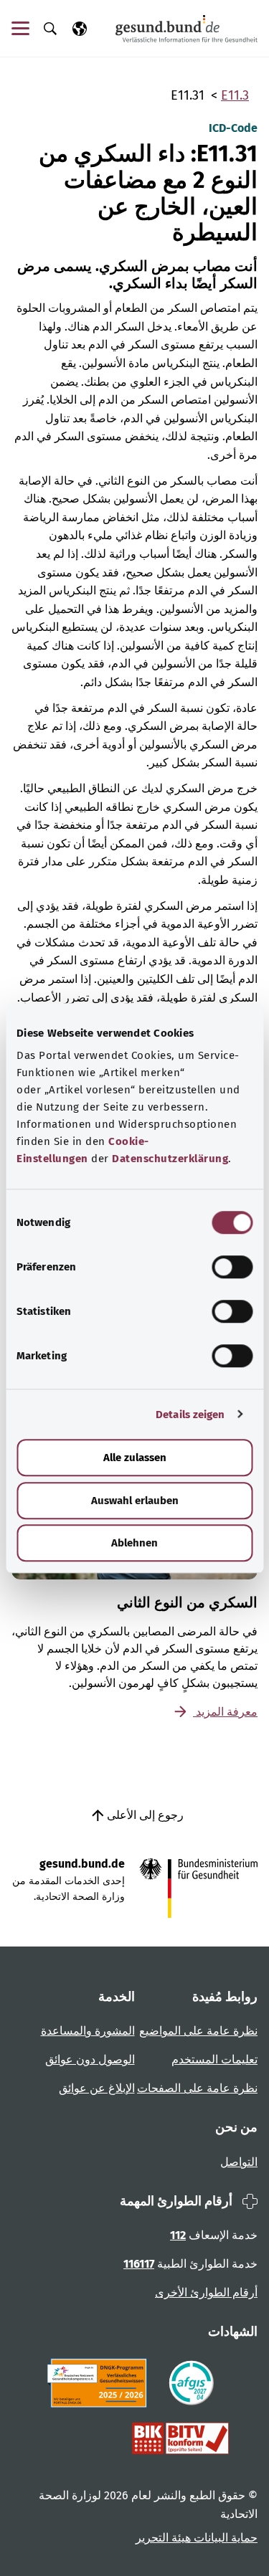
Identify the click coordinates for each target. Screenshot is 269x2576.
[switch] (232, 1267)
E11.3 (235, 95)
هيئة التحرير (163, 2538)
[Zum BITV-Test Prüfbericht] (180, 2438)
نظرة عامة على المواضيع (198, 2031)
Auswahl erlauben (135, 1501)
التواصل (239, 2162)
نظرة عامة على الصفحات (197, 2088)
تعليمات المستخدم (214, 2059)
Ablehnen (134, 1543)
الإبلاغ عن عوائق (97, 2088)
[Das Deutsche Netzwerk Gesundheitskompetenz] (100, 2383)
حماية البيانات (224, 2538)
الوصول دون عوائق (90, 2059)
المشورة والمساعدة (88, 2031)
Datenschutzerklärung (170, 1159)
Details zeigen (190, 1415)
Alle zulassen (135, 1458)
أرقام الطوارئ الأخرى (206, 2292)
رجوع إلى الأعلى (144, 1815)
